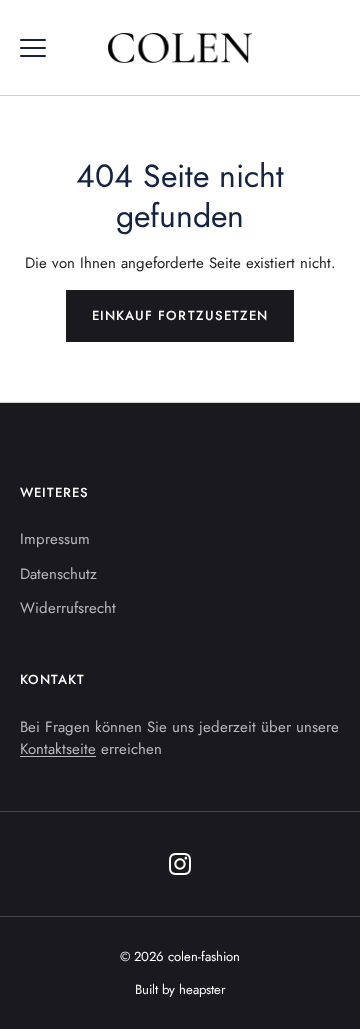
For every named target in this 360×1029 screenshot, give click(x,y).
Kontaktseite (58, 749)
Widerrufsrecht (68, 608)
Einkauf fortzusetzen (180, 315)
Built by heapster (180, 989)
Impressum (55, 539)
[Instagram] (180, 864)
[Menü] (33, 48)
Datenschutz (58, 574)
